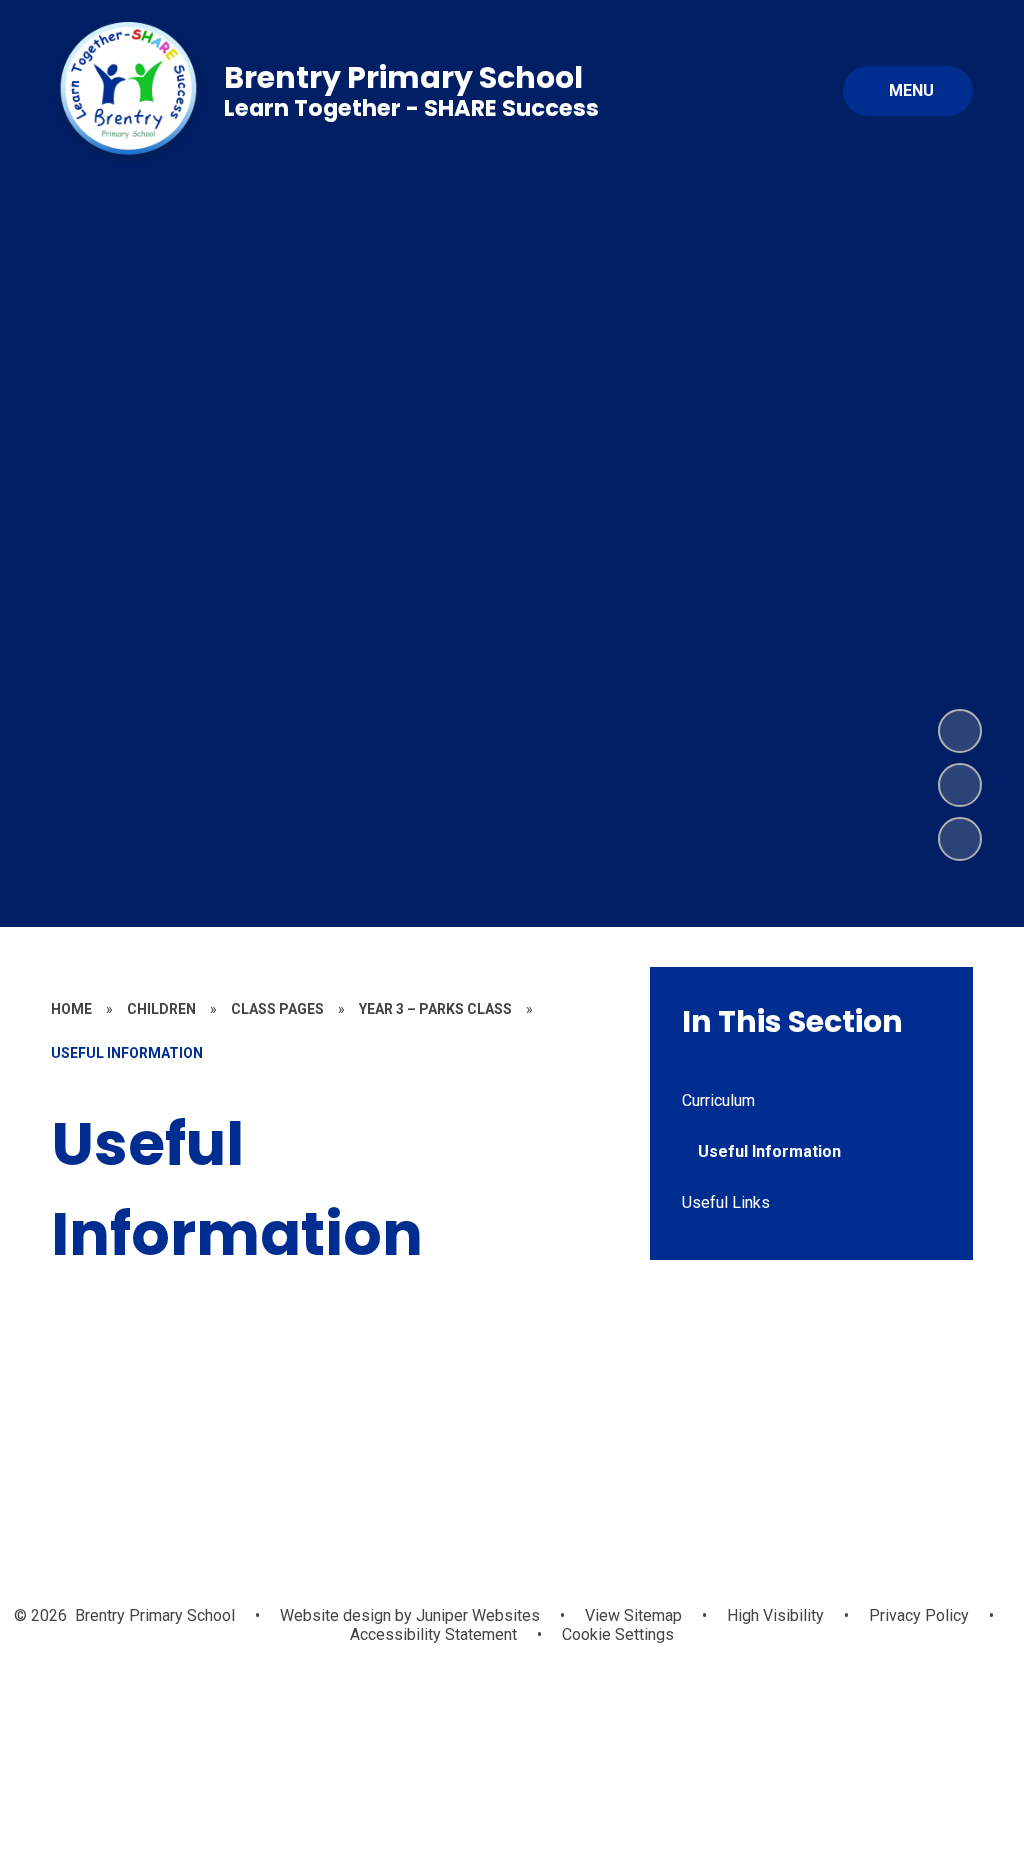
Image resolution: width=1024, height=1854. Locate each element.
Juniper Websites (476, 1615)
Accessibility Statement (433, 1634)
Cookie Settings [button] (618, 1634)
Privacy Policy (919, 1615)
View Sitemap (633, 1615)
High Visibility (775, 1615)
